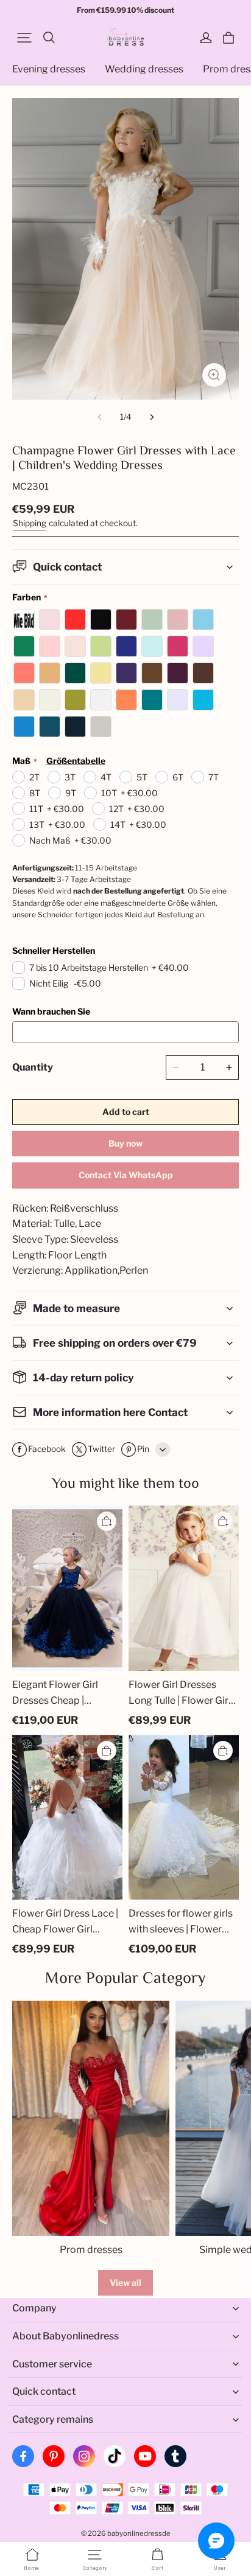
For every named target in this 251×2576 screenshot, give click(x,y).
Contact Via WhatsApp (126, 1175)
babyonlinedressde (139, 2533)
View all (125, 2283)
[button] (24, 38)
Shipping (30, 523)
